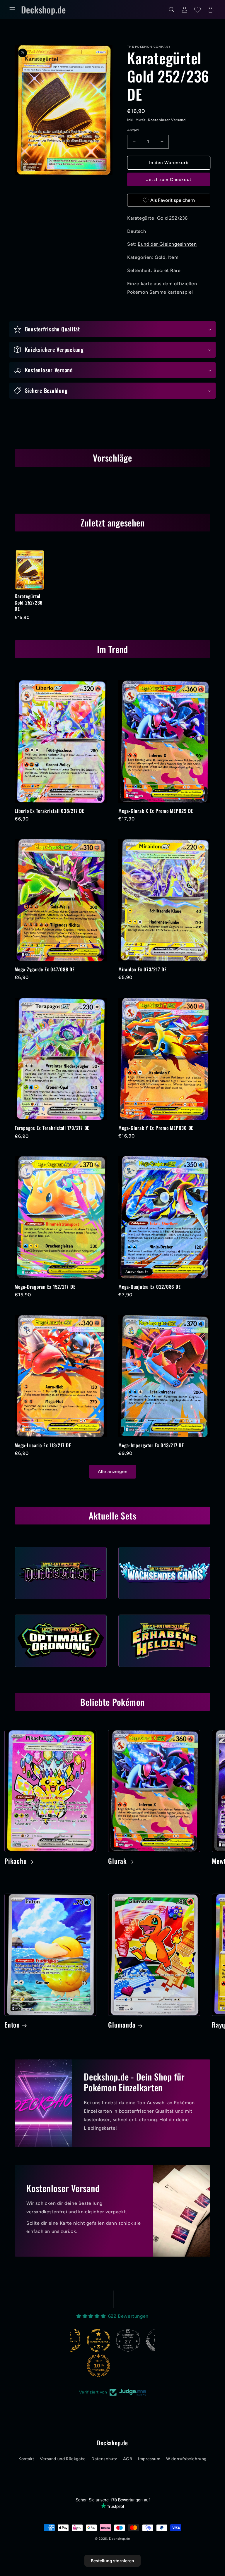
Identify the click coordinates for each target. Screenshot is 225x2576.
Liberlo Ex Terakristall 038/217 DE (50, 811)
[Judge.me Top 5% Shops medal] (129, 2341)
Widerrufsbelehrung (186, 2459)
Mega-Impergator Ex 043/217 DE (151, 1445)
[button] (12, 10)
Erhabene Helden (164, 1669)
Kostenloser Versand (167, 120)
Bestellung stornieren (112, 2561)
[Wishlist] (197, 10)
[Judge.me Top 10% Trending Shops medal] (70, 2366)
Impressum (149, 2459)
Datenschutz (104, 2459)
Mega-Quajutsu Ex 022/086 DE (149, 1287)
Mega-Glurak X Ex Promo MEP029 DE (156, 811)
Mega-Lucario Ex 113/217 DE (43, 1445)
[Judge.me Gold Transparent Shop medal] (70, 2341)
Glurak (117, 1861)
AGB (128, 2459)
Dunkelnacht (61, 1601)
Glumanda (122, 2025)
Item (173, 257)
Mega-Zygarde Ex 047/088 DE (45, 969)
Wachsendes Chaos (164, 1601)
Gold (160, 257)
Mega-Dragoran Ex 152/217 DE (45, 1287)
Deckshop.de (120, 2539)
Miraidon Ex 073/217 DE (143, 969)
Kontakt (26, 2459)
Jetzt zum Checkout (169, 180)
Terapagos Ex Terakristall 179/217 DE (52, 1128)
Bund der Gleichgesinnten (167, 244)
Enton (12, 2025)
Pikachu (16, 1861)
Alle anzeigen (113, 1472)
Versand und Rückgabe (63, 2459)
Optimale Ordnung (61, 1669)
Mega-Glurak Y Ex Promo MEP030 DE (156, 1128)
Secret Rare (167, 270)
